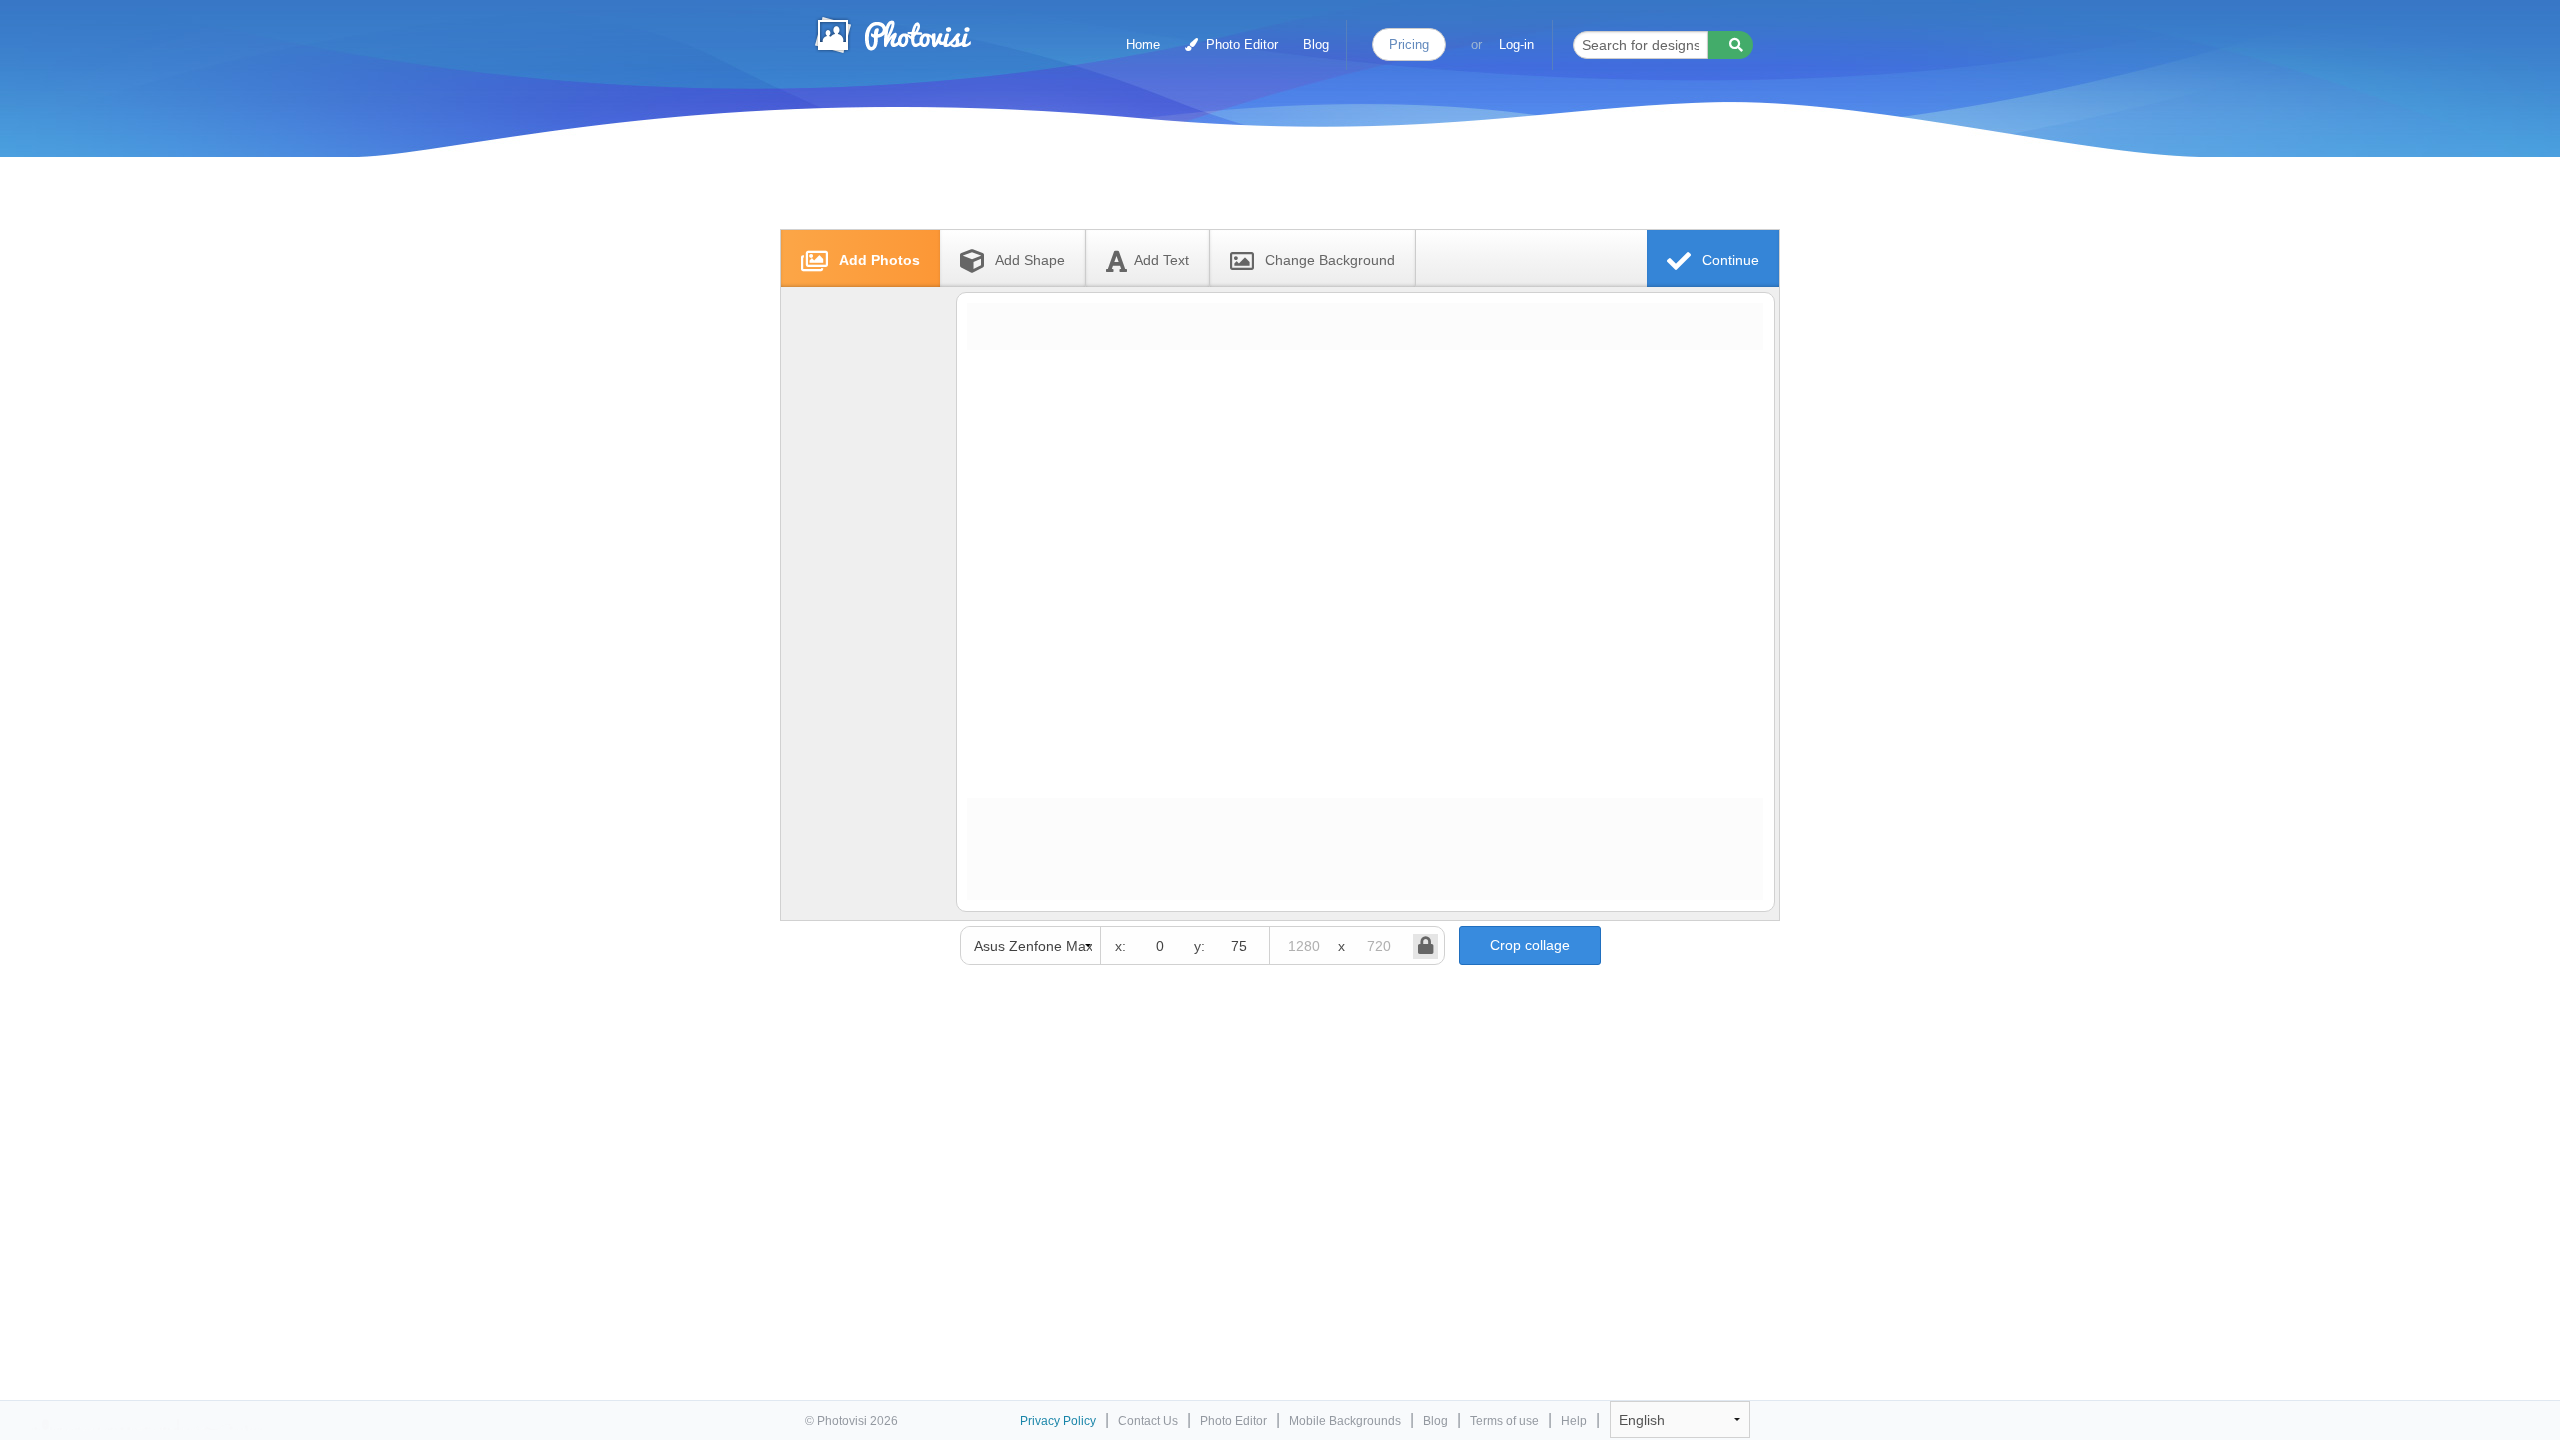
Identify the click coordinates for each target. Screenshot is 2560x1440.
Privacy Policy (1058, 1421)
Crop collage (1530, 945)
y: (1199, 946)
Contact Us (1148, 1421)
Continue (1728, 260)
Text (1161, 260)
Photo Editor (1240, 44)
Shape (1030, 260)
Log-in (1516, 44)
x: (1120, 946)
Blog (1316, 44)
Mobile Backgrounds (1345, 1421)
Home (1143, 44)
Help (1574, 1421)
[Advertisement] (1259, 182)
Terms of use (1504, 1421)
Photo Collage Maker (892, 35)
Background (1330, 260)
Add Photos (877, 260)
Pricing (1409, 44)
